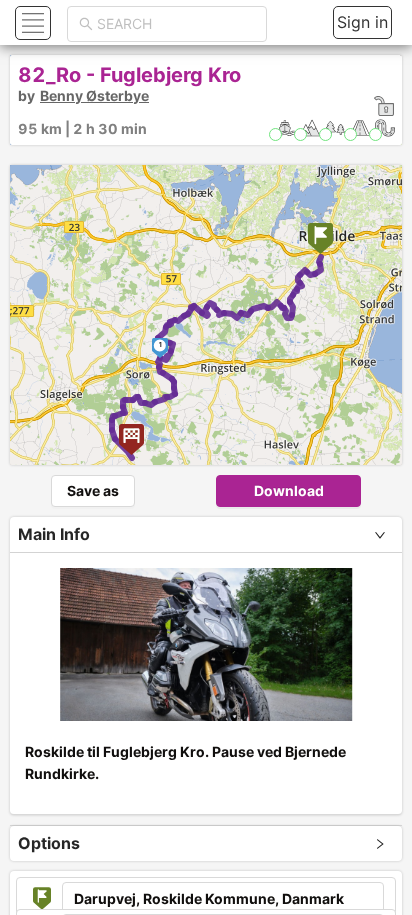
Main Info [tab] (54, 534)
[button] (30, 22)
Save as (93, 490)
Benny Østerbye (94, 95)
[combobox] (176, 24)
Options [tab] (49, 843)
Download (289, 490)
